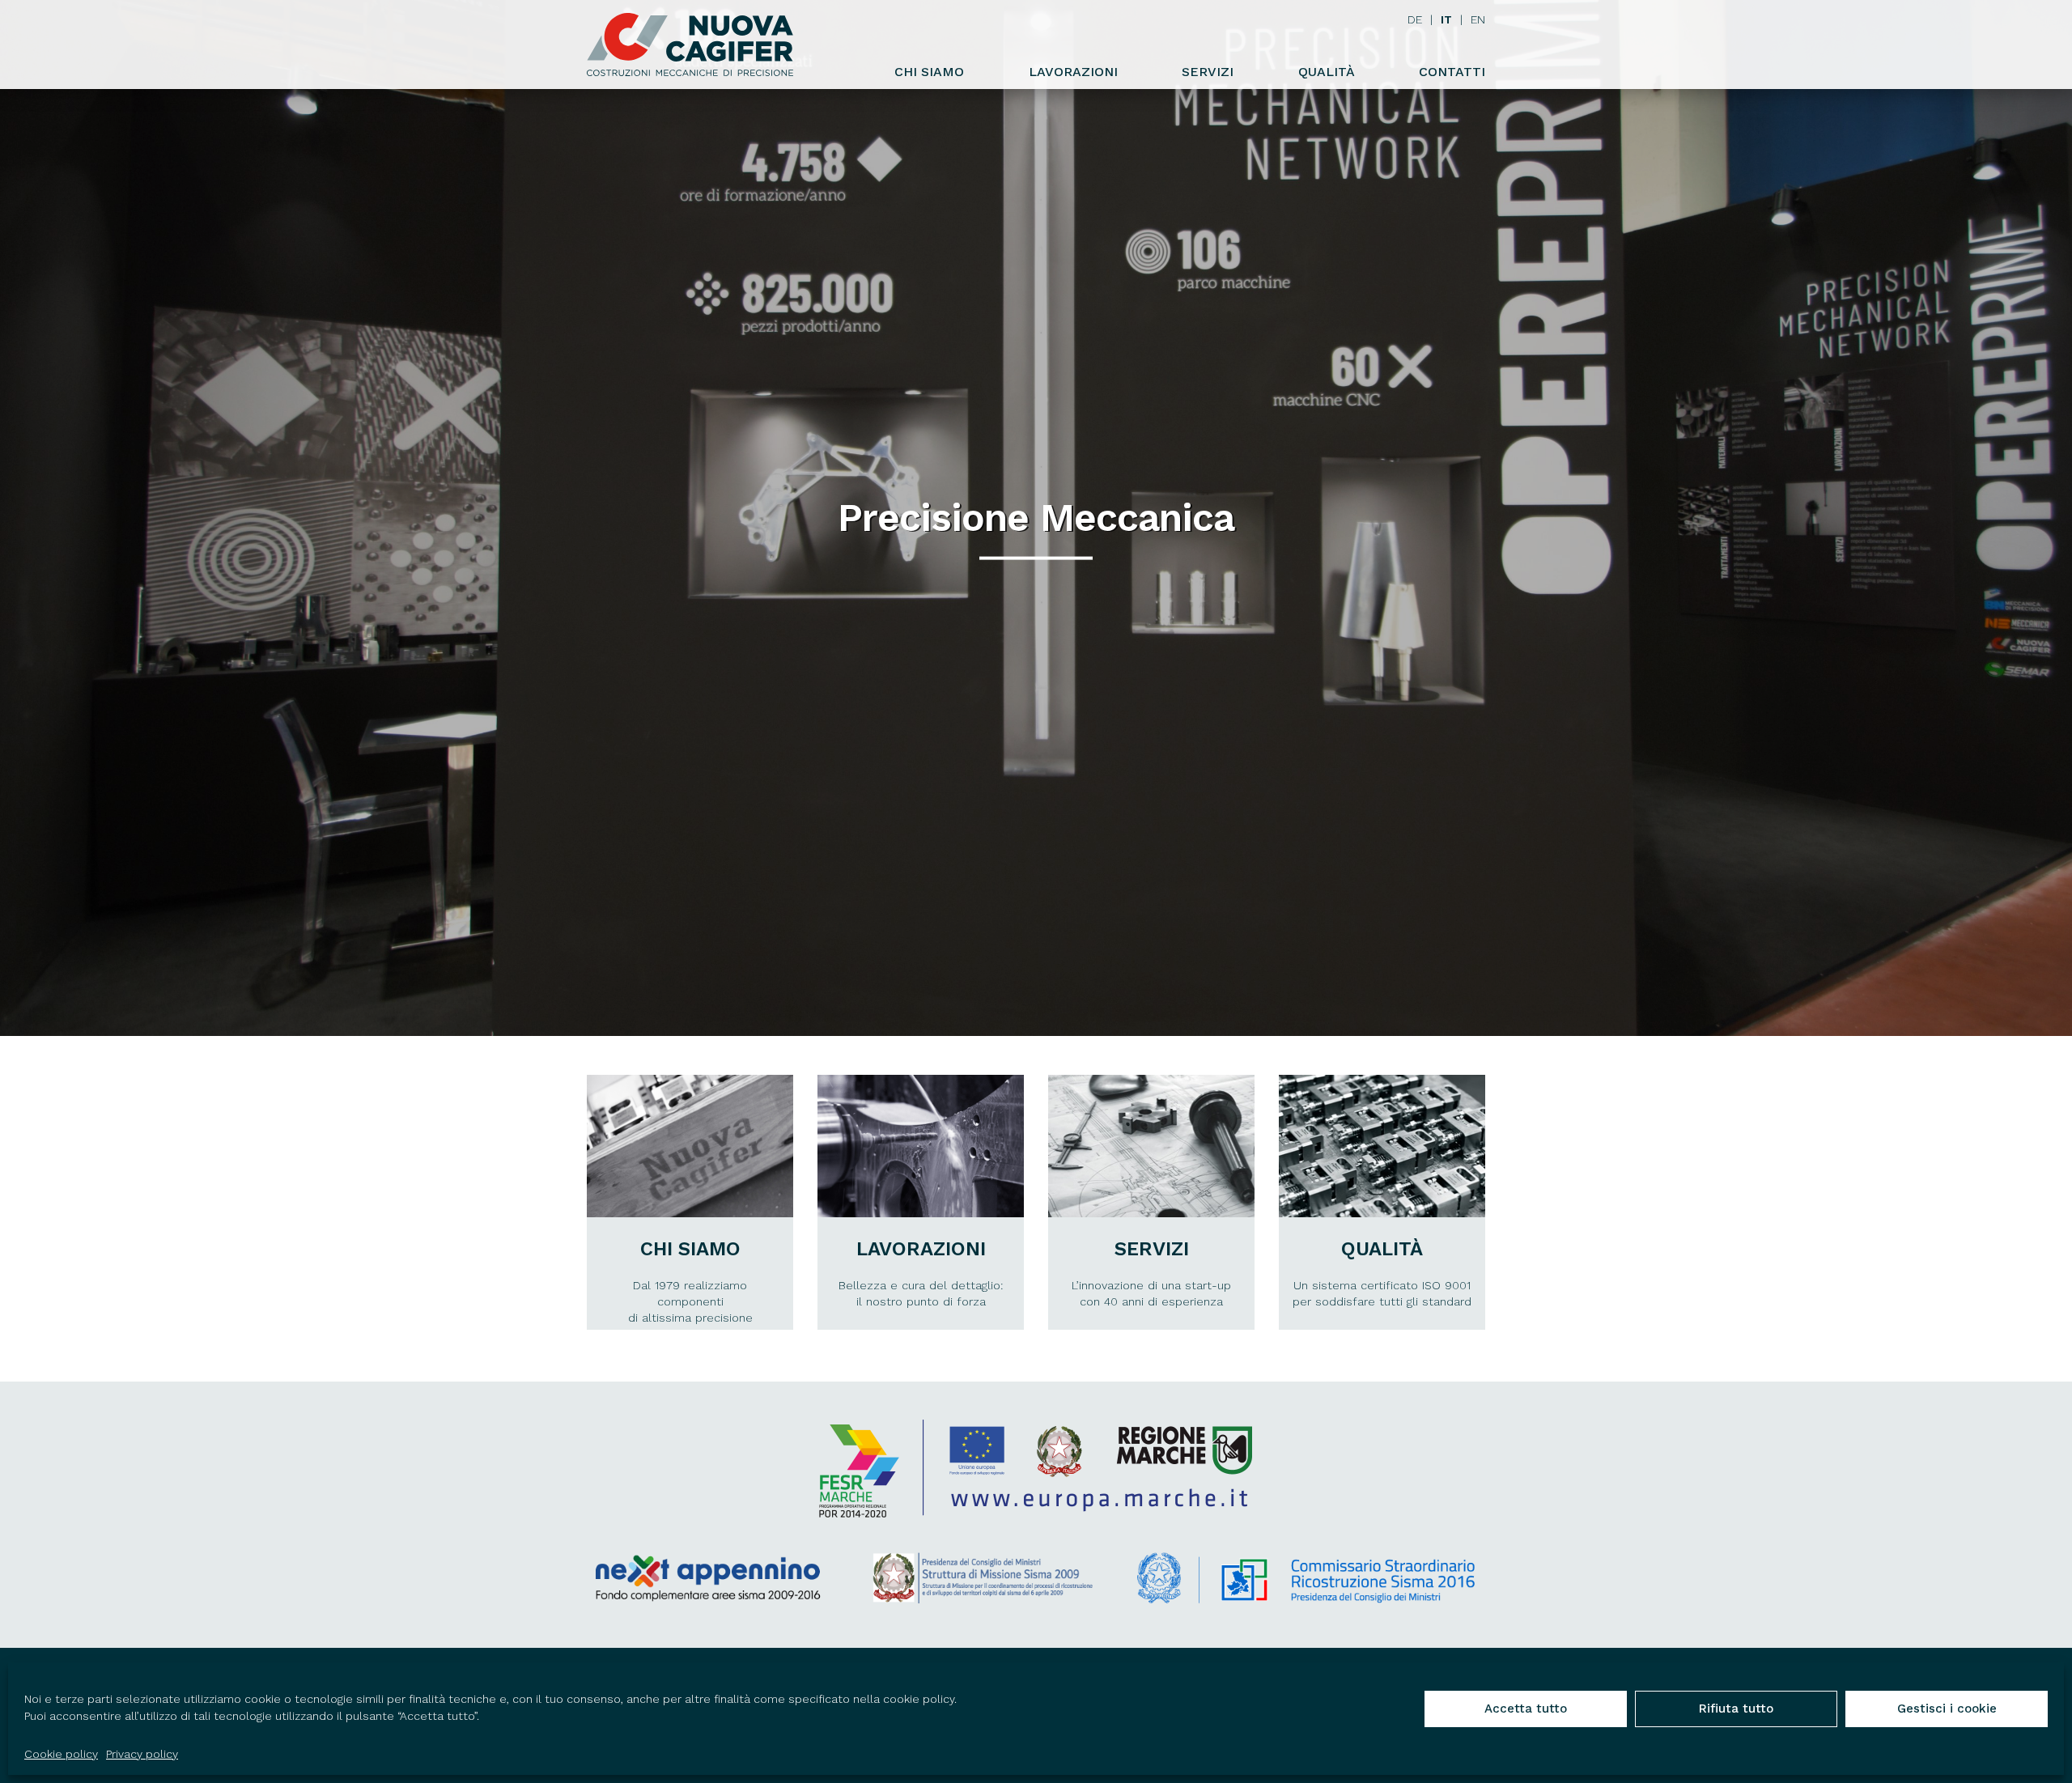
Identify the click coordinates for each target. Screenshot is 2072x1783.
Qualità (1327, 72)
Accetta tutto (1526, 1709)
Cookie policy (61, 1754)
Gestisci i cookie (1947, 1709)
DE (1415, 19)
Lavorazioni (1073, 72)
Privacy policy (142, 1754)
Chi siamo (929, 72)
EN (1478, 19)
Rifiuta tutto (1736, 1709)
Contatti (1452, 72)
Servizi (1208, 72)
